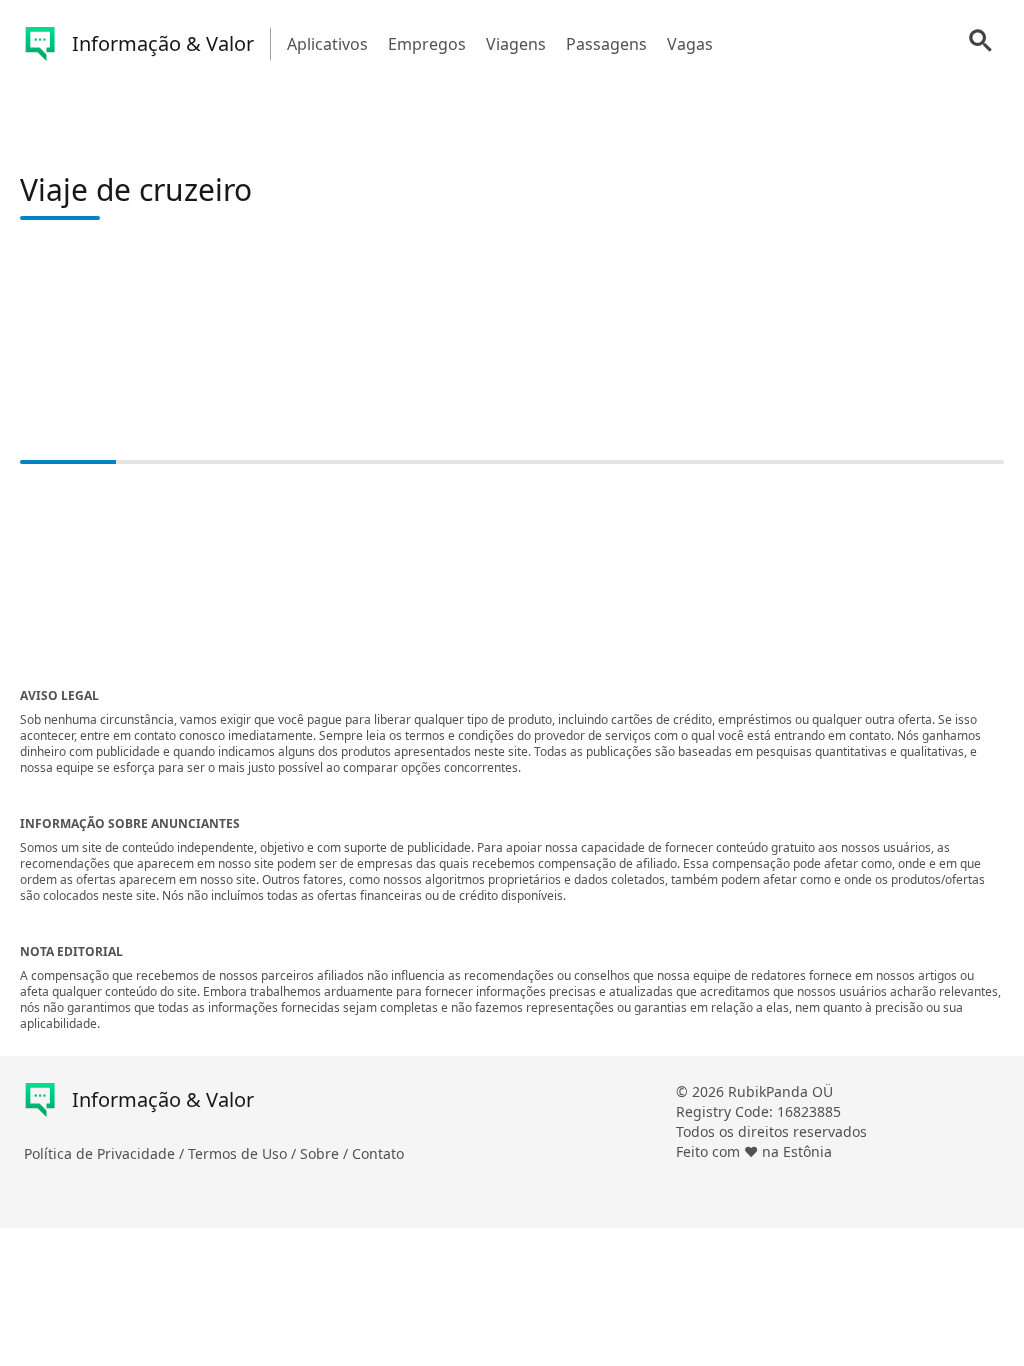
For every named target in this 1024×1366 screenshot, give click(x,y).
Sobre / (326, 1153)
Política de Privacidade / (106, 1153)
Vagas (690, 44)
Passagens (606, 44)
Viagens (516, 44)
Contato (378, 1153)
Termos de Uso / (244, 1153)
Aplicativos (327, 44)
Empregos (427, 44)
